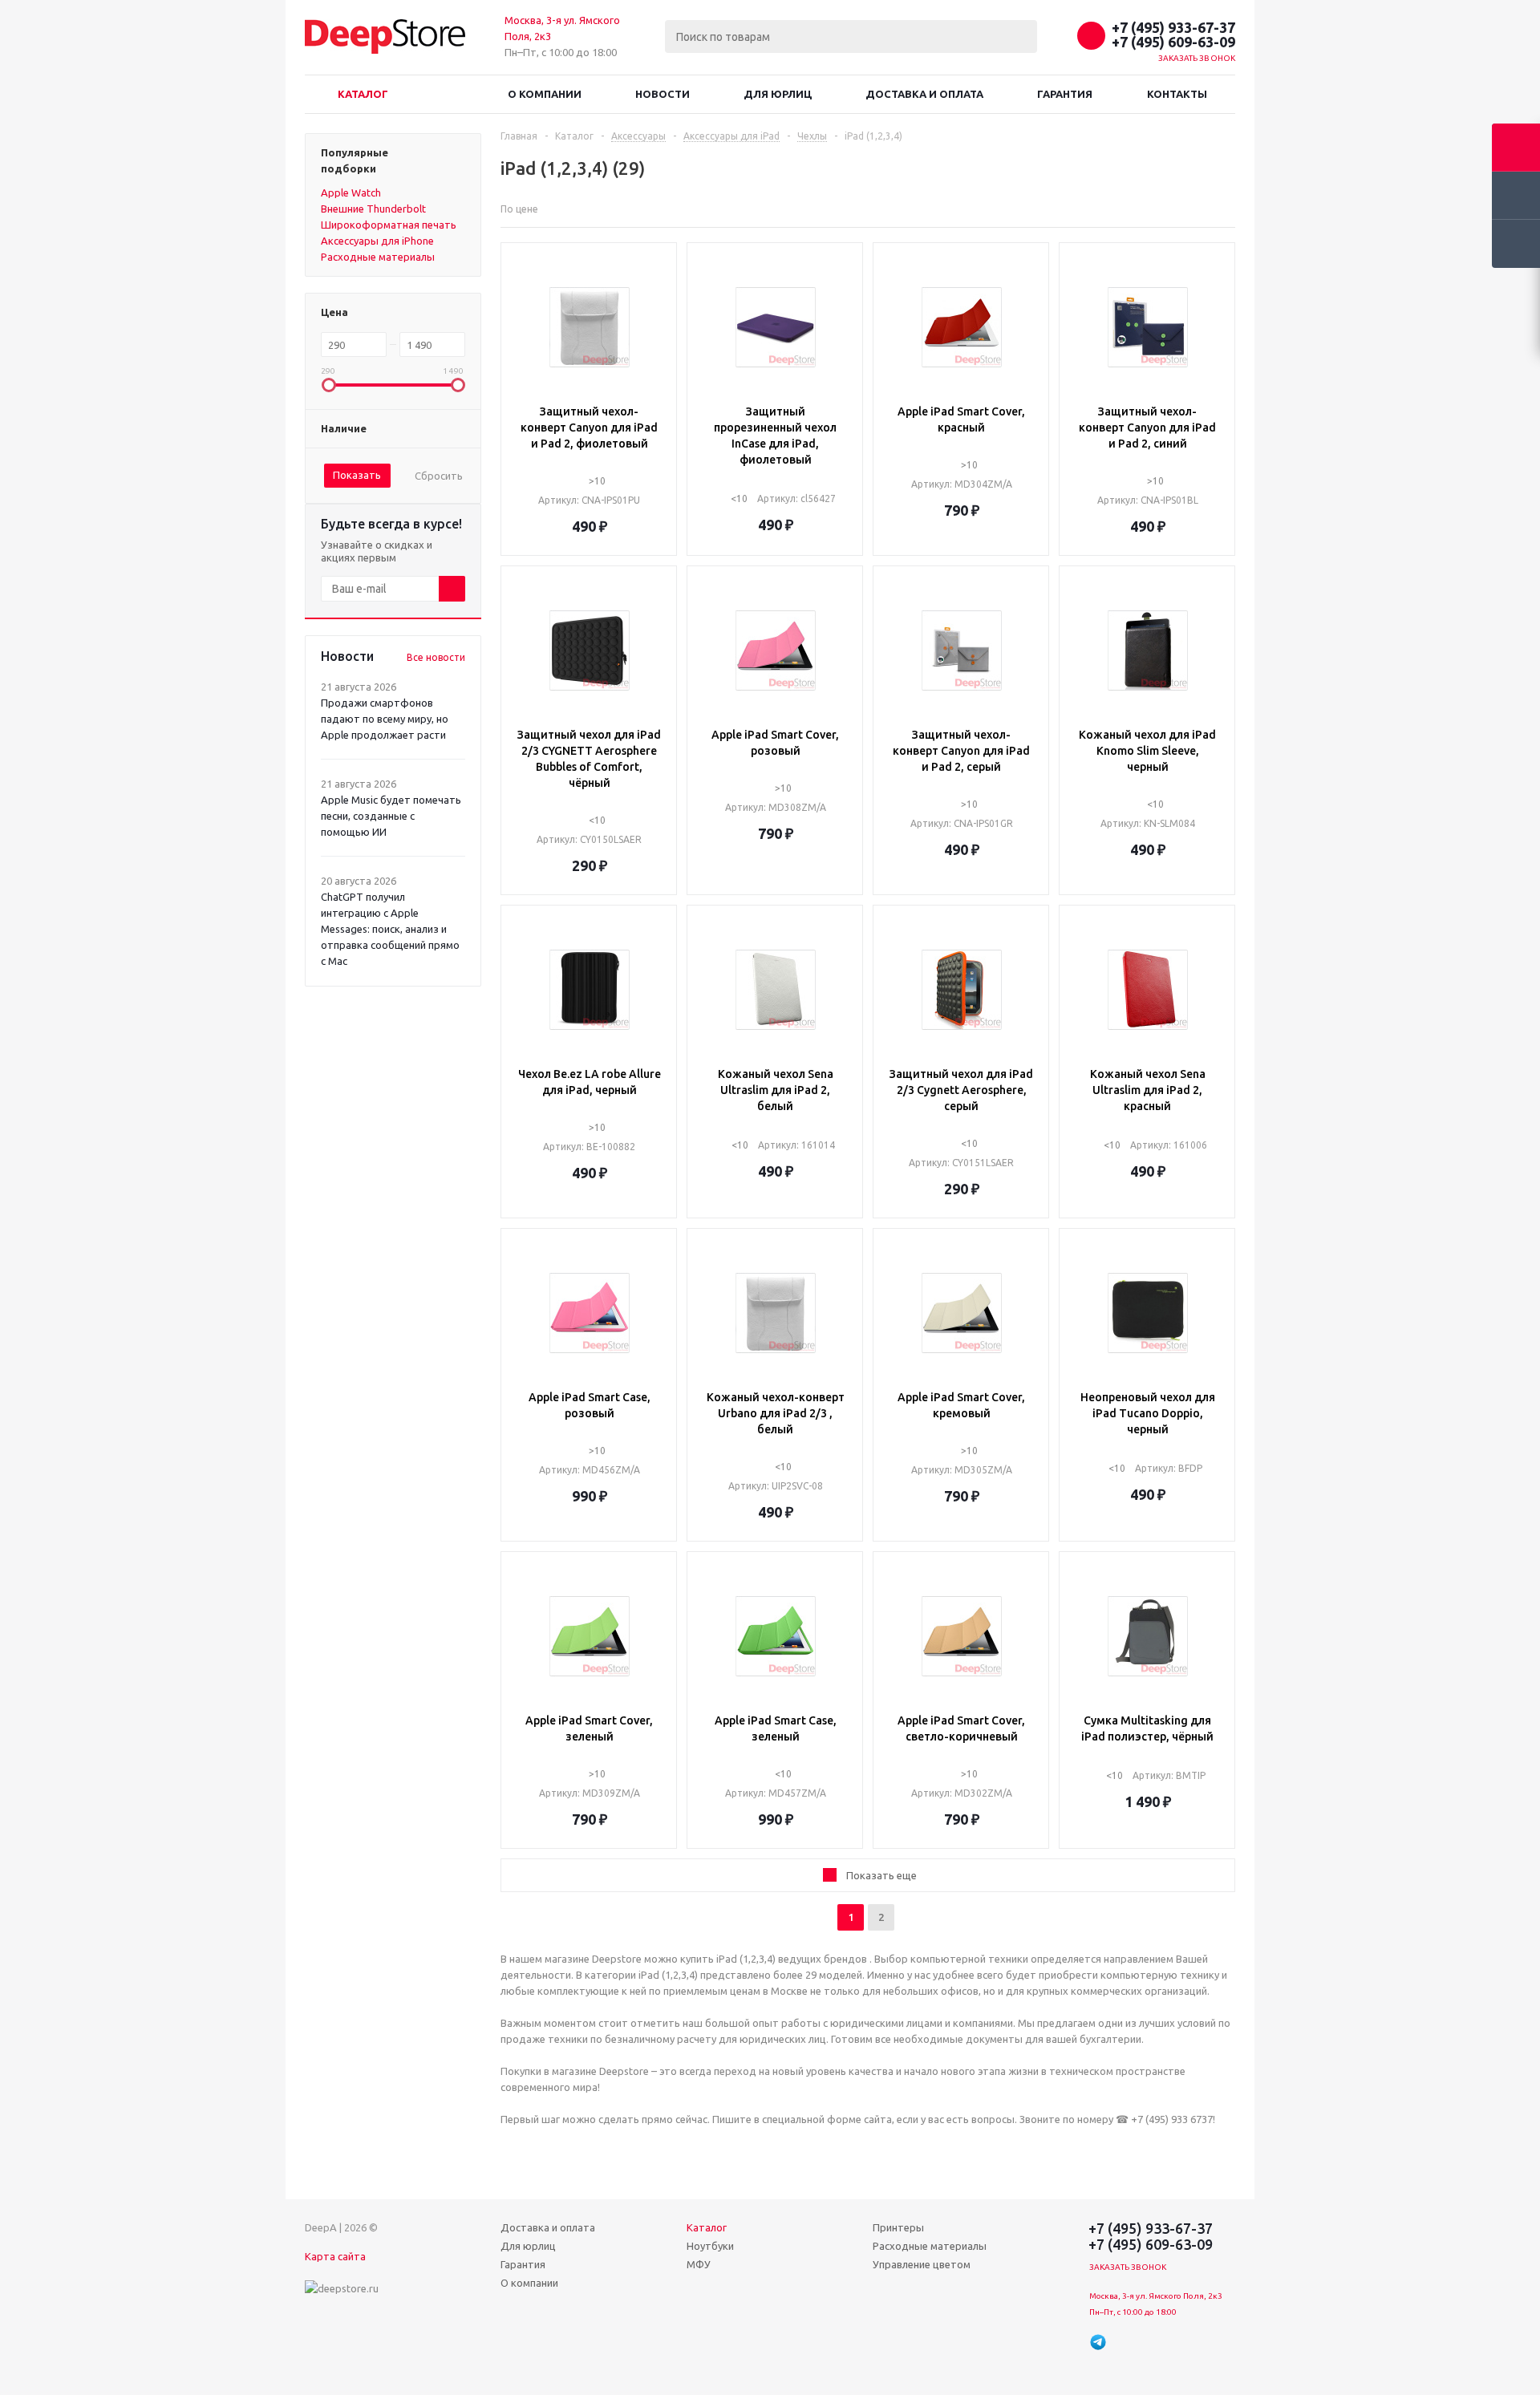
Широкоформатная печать (389, 225)
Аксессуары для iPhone (377, 241)
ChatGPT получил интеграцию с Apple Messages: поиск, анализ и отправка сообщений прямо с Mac (390, 929)
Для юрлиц (778, 94)
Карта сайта (335, 2256)
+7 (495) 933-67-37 (1173, 27)
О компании (545, 94)
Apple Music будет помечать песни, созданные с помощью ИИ (391, 816)
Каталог (363, 94)
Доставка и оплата (924, 94)
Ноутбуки (710, 2246)
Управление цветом (922, 2264)
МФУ (699, 2264)
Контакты (1177, 94)
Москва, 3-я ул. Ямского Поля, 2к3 (1156, 2296)
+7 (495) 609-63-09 (1173, 42)
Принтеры (898, 2227)
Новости (663, 94)
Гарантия (1065, 94)
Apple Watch (351, 192)
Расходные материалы (378, 257)
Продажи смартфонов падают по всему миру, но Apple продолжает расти (385, 719)
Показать (357, 475)
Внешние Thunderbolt (373, 209)
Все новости (436, 657)
